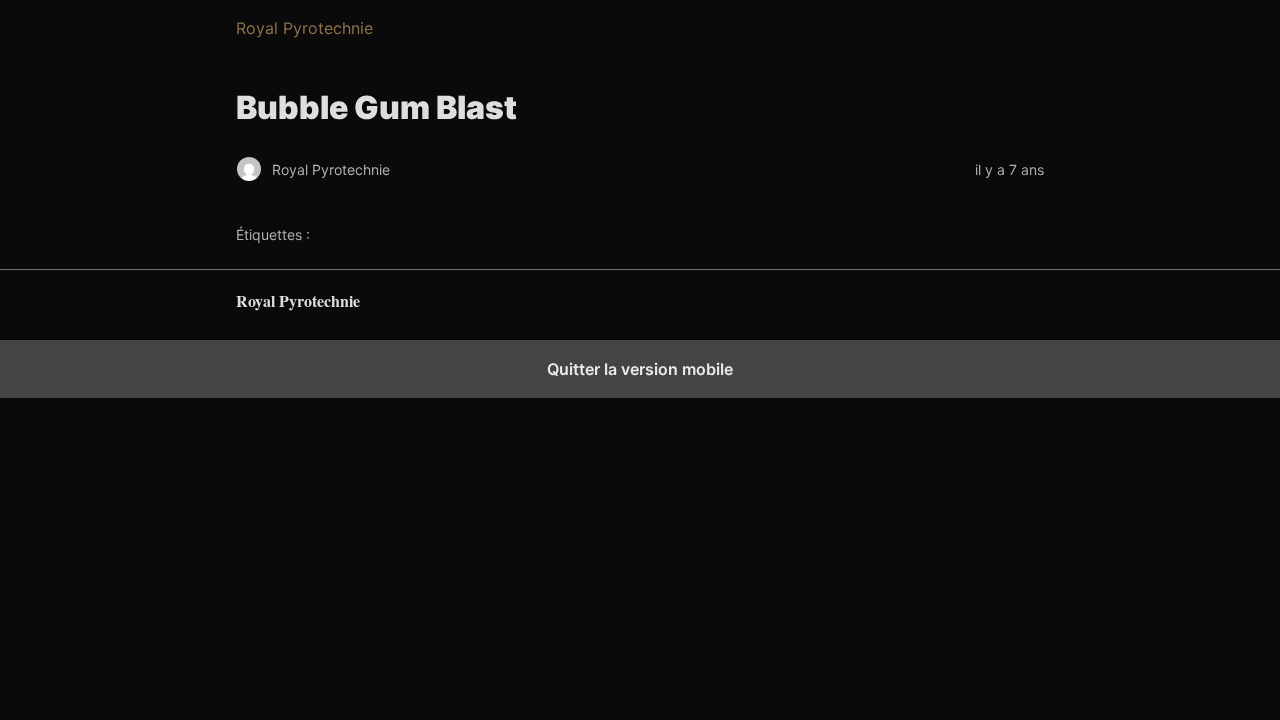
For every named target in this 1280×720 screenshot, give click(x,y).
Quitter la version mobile (640, 369)
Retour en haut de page (971, 310)
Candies (340, 234)
